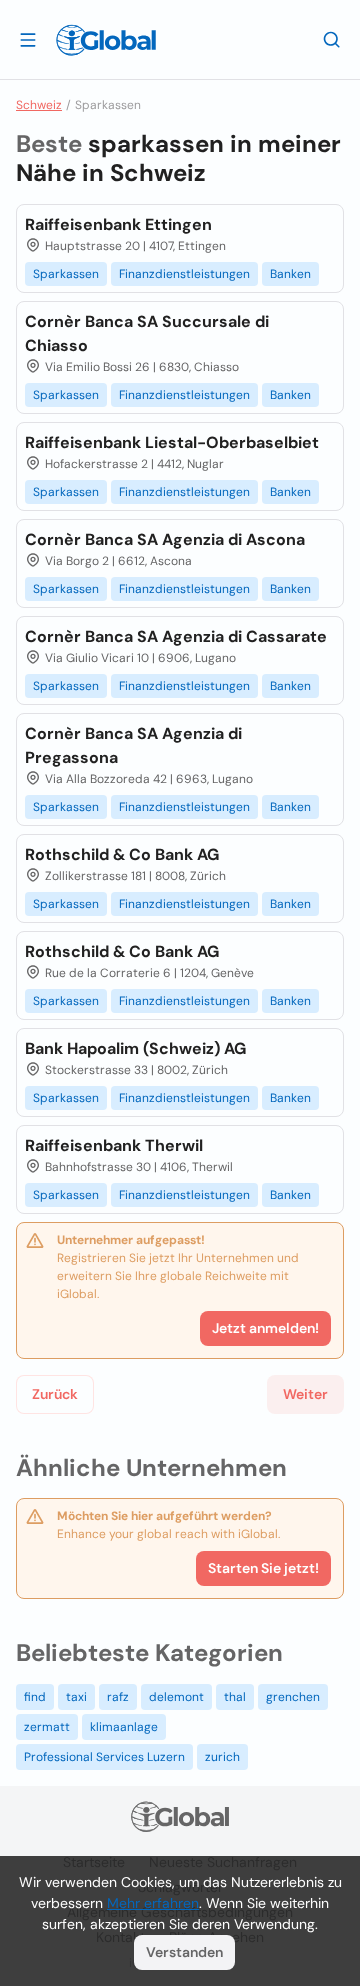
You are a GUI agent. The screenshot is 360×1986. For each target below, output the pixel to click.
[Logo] (106, 40)
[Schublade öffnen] (28, 39)
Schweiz (39, 105)
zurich (222, 1757)
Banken (290, 274)
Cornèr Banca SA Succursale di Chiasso (147, 333)
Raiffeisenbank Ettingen (118, 224)
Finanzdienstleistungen (184, 274)
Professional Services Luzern (104, 1757)
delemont (176, 1697)
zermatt (47, 1727)
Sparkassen (66, 274)
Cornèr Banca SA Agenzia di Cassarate (176, 636)
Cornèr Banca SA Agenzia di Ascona (165, 539)
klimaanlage (124, 1727)
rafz (118, 1697)
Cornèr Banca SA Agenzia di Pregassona (133, 745)
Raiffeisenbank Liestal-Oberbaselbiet (172, 442)
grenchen (293, 1697)
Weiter (305, 1394)
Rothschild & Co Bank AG (122, 854)
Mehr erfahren (153, 1903)
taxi (76, 1697)
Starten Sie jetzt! (263, 1568)
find (35, 1697)
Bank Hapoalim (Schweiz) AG (135, 1048)
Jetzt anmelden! (265, 1328)
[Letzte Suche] (332, 39)
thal (235, 1697)
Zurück (55, 1394)
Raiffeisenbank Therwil (114, 1145)
